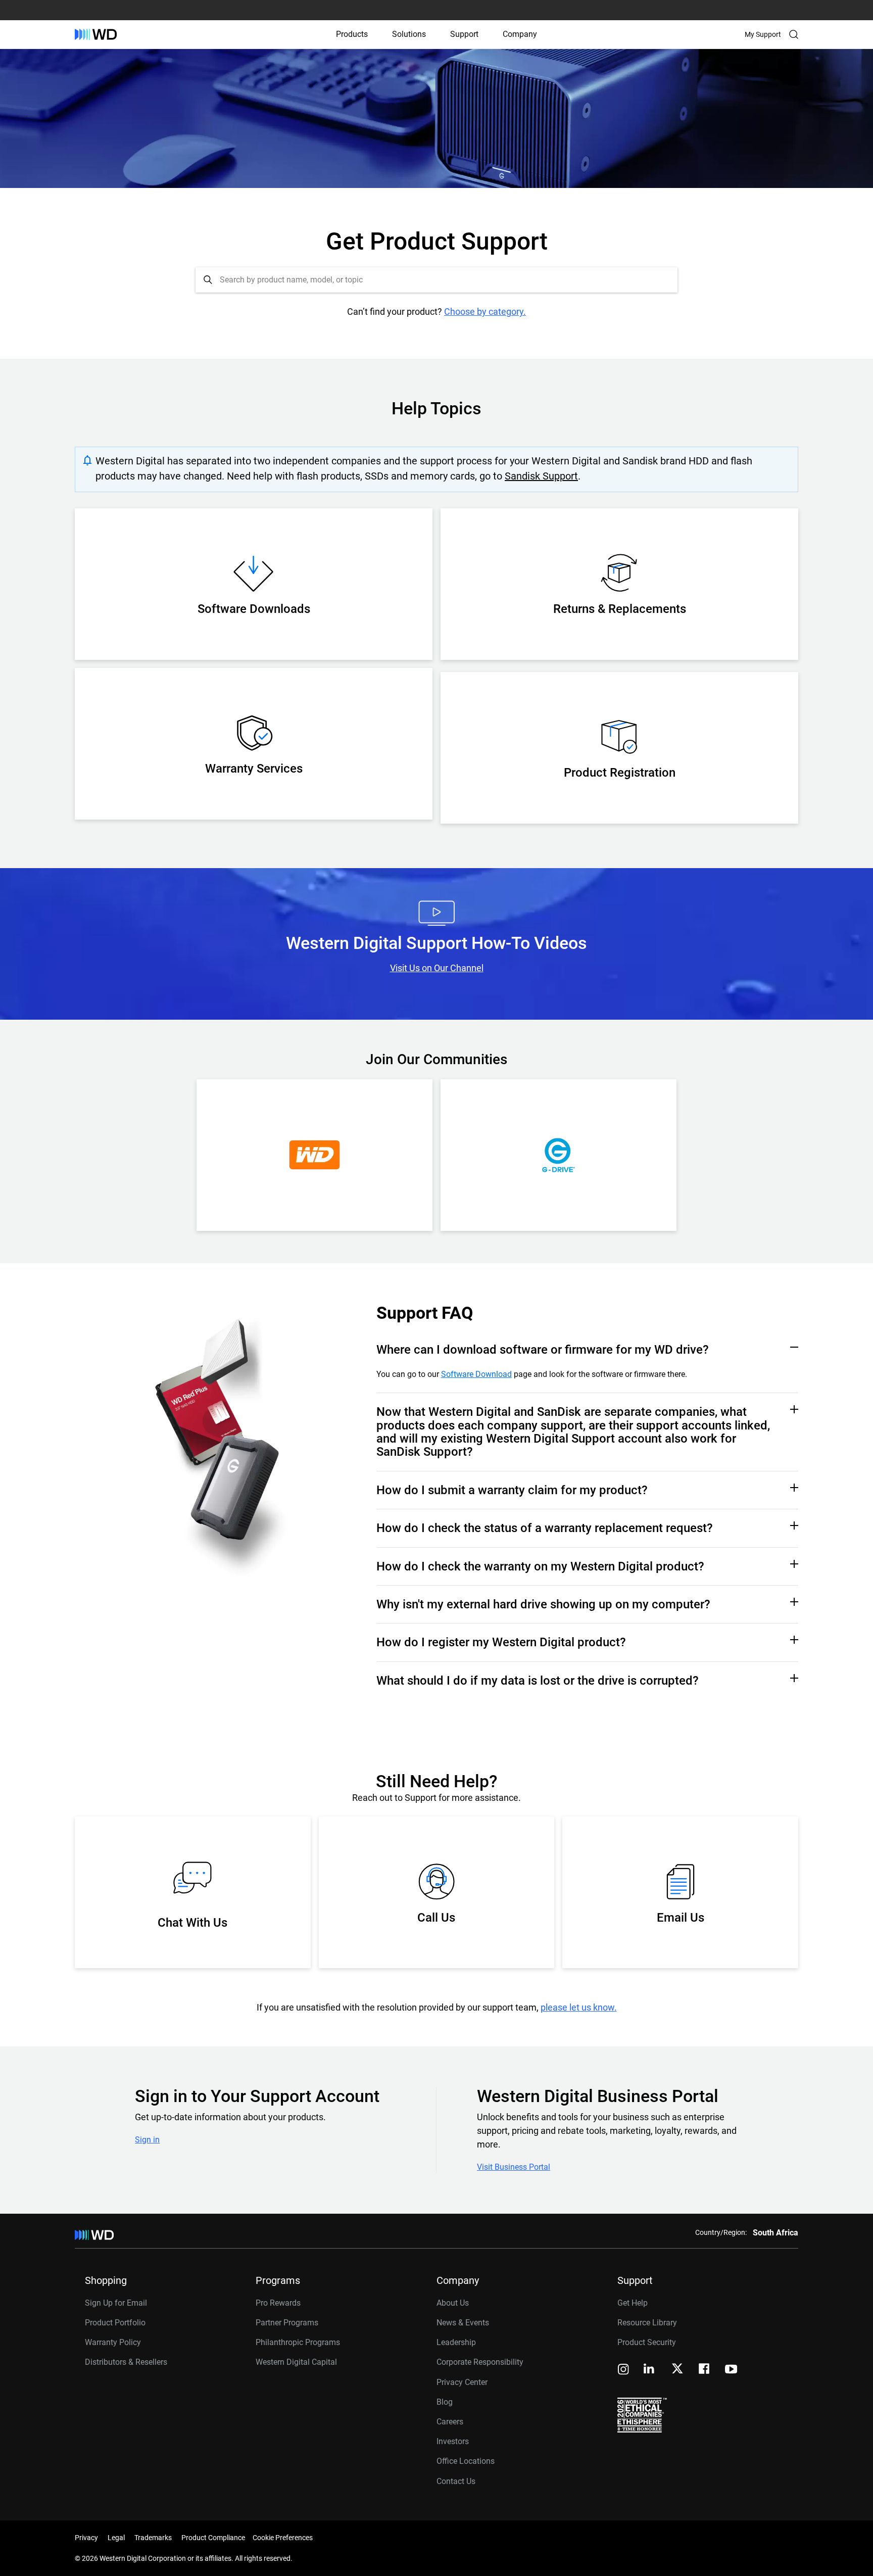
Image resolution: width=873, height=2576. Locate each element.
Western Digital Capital (296, 2362)
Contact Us (456, 2481)
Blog (445, 2402)
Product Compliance (213, 2538)
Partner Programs (287, 2323)
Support (464, 34)
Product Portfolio (115, 2323)
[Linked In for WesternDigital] (650, 2370)
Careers (450, 2422)
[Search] (794, 34)
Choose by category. (485, 312)
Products (352, 34)
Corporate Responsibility (480, 2362)
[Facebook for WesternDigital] (705, 2370)
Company (520, 34)
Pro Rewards (278, 2303)
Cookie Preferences (283, 2538)
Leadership (456, 2342)
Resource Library (647, 2323)
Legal (116, 2538)
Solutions (409, 34)
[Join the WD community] (314, 1155)
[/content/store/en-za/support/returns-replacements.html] (619, 577)
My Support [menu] (763, 34)
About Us (453, 2303)
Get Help (633, 2303)
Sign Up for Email (116, 2303)
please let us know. (579, 2007)
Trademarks (153, 2538)
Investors (453, 2441)
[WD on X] (677, 2369)
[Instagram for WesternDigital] (623, 2370)
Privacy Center (462, 2382)
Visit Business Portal (514, 2167)
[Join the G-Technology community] (559, 1155)
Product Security (647, 2342)
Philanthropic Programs (298, 2342)
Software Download (476, 1374)
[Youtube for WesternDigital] (731, 2370)
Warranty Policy (113, 2342)
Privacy (86, 2538)
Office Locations (466, 2461)
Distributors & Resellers (126, 2362)
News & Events (463, 2323)
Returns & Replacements (620, 609)
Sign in (147, 2140)
